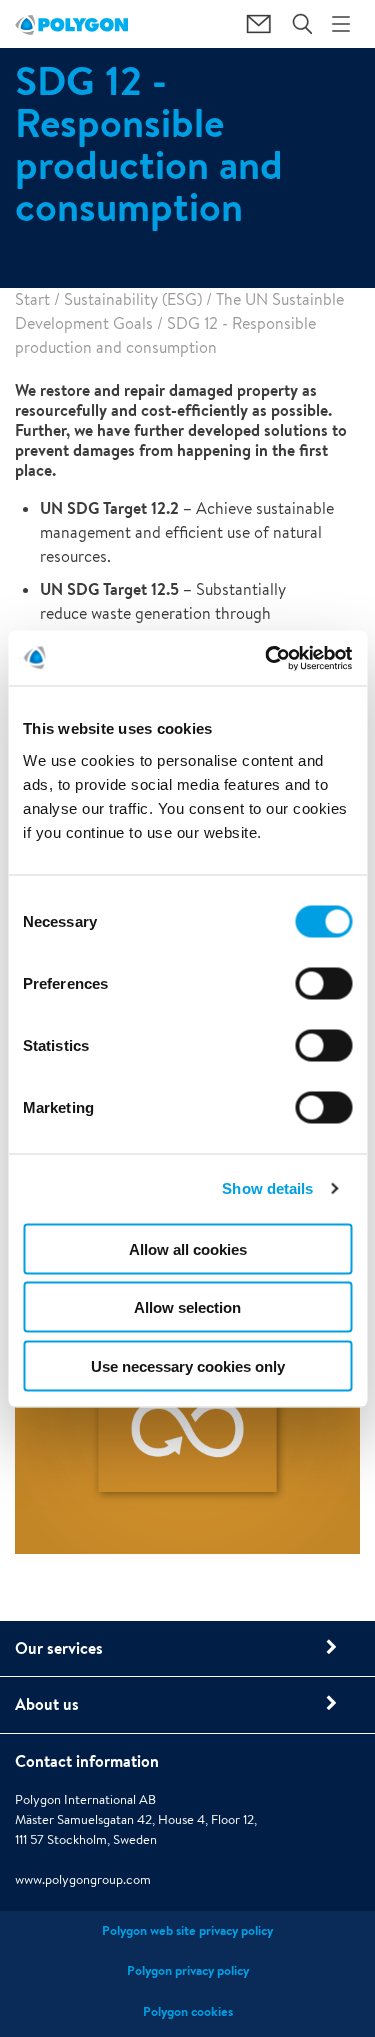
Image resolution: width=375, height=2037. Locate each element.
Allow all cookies (188, 1248)
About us (47, 1704)
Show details (267, 1188)
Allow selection (187, 1307)
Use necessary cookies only (188, 1365)
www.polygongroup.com (83, 1879)
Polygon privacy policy (188, 1970)
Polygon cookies (188, 2011)
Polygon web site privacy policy (187, 1930)
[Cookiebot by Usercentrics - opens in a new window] (267, 658)
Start (32, 299)
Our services (59, 1648)
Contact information (87, 1761)
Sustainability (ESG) (133, 299)
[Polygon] (71, 24)
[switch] (323, 997)
